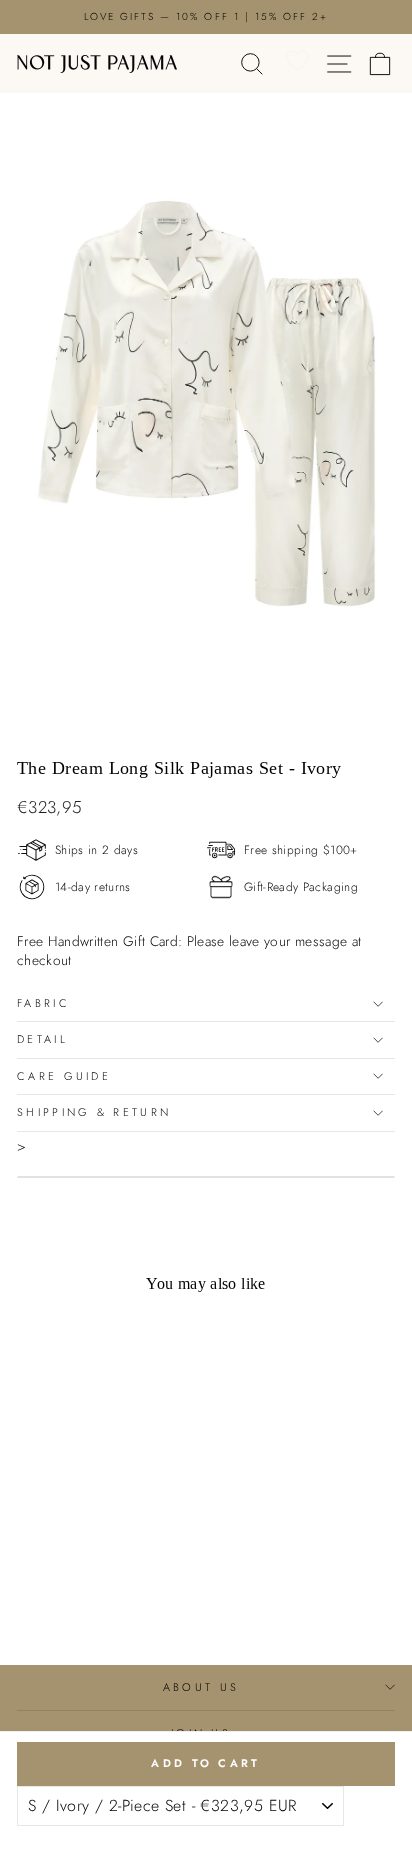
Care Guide (64, 1076)
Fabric (43, 1003)
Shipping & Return (94, 1112)
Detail (42, 1039)
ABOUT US (201, 1687)
